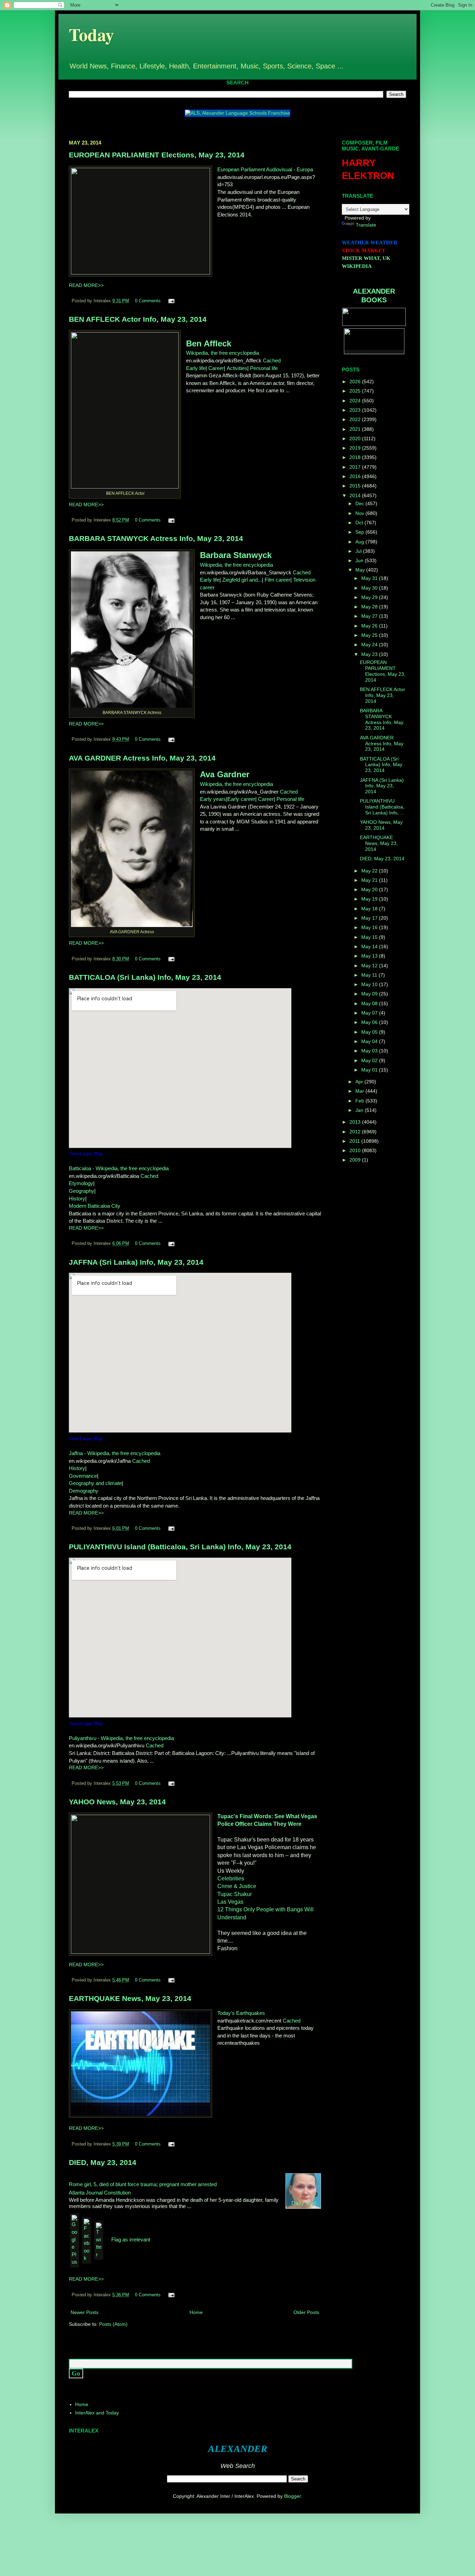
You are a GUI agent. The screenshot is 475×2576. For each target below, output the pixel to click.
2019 (356, 448)
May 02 (370, 1060)
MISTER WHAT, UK (366, 258)
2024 (356, 401)
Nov (360, 513)
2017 (356, 467)
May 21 (370, 880)
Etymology (81, 1183)
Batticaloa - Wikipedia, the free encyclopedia (119, 1168)
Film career (277, 580)
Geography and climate (95, 1483)
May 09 (370, 994)
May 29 (370, 597)
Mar (360, 1091)
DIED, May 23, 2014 (103, 2162)
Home (196, 2312)
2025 (356, 391)
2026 (356, 382)
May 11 (370, 975)
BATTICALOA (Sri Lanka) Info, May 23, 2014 (145, 977)
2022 (356, 419)
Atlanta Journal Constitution (100, 2193)
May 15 (370, 937)
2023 (356, 410)
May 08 (370, 1003)
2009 (356, 1160)
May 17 (370, 918)
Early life (196, 368)
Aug (360, 542)
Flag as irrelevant (131, 2239)
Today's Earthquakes (241, 2013)
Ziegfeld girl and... (242, 580)
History (77, 1199)
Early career (241, 799)
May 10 (370, 984)
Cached (272, 360)
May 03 (370, 1051)
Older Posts (306, 2312)
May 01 (370, 1070)
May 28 (370, 607)
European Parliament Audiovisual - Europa (265, 169)
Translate (366, 225)
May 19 (370, 899)
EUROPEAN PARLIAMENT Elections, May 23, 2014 (157, 155)
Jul (359, 551)
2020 (356, 438)
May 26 (370, 626)
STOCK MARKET (364, 251)
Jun (360, 560)
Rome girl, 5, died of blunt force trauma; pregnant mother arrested (143, 2184)
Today (91, 34)
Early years (213, 799)
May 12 (370, 966)
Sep (360, 532)
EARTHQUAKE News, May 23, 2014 (130, 1998)
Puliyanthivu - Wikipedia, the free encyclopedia (121, 1738)
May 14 (370, 946)
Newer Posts (84, 2312)
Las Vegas (230, 1902)
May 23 (370, 654)
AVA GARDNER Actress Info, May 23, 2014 (142, 758)
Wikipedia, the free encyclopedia (223, 353)
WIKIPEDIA (357, 266)
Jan (360, 1110)
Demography (84, 1491)
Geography (82, 1191)
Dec (360, 503)
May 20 (370, 889)
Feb (360, 1101)
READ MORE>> (86, 285)
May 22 (370, 871)
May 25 (370, 635)
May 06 (370, 1022)
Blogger (292, 2496)
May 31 (370, 578)
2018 (356, 457)
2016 (356, 476)
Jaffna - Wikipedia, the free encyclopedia (115, 1453)
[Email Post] (170, 301)
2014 (356, 495)
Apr (360, 1082)
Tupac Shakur (235, 1894)
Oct (360, 523)
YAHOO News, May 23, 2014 (117, 1802)
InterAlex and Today (97, 2413)
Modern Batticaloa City (95, 1206)
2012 (356, 1132)
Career (216, 368)
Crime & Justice (237, 1886)
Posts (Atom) (113, 2324)
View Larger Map (86, 1154)
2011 (355, 1141)
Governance (83, 1476)
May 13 (370, 956)
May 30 (370, 588)
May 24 (370, 645)
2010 (356, 1150)
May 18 (370, 909)
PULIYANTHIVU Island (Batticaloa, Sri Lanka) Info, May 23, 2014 (180, 1547)
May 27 (370, 616)
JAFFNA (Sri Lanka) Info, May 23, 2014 (136, 1262)
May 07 (370, 1013)
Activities (237, 368)
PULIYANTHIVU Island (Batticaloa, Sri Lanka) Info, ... (382, 807)
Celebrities (231, 1878)
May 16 (370, 927)
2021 (356, 429)
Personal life (264, 368)
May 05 (370, 1032)
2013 (356, 1122)
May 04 (370, 1041)
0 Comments (148, 301)
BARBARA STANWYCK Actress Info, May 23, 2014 (156, 538)
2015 (356, 486)
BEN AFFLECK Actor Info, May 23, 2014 (138, 319)
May (361, 570)
